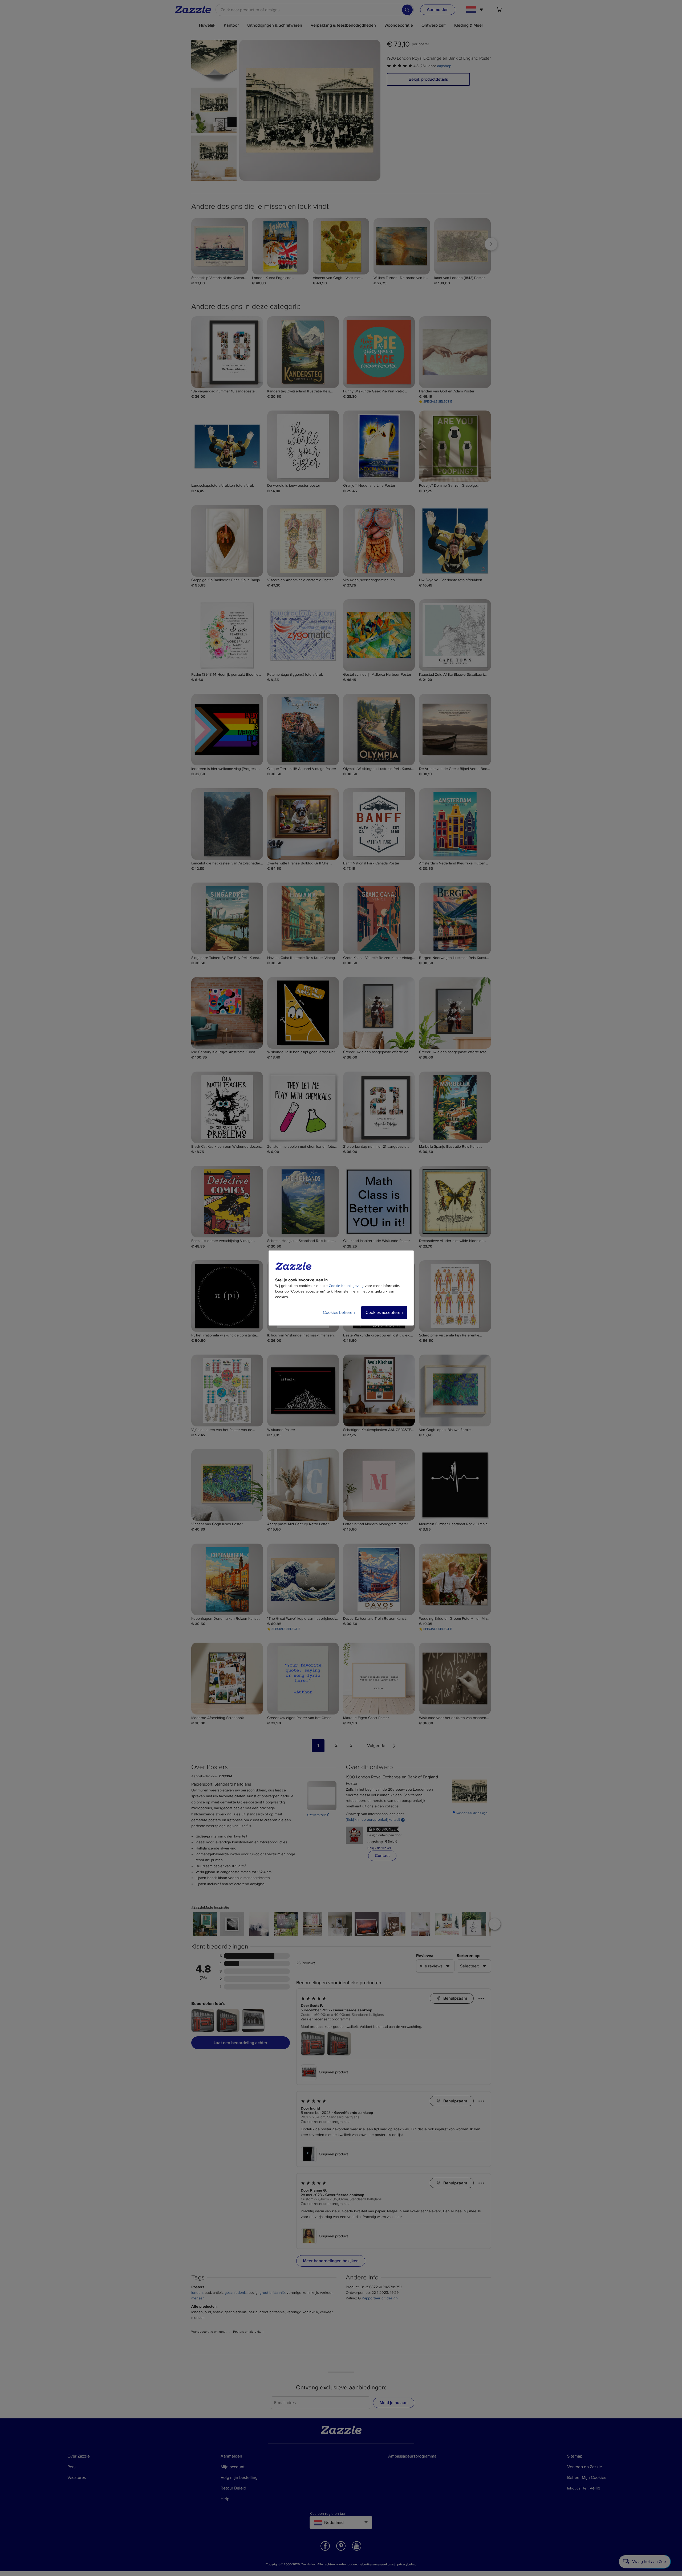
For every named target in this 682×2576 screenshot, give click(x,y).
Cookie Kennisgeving (346, 1286)
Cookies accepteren (384, 1312)
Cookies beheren (339, 1312)
